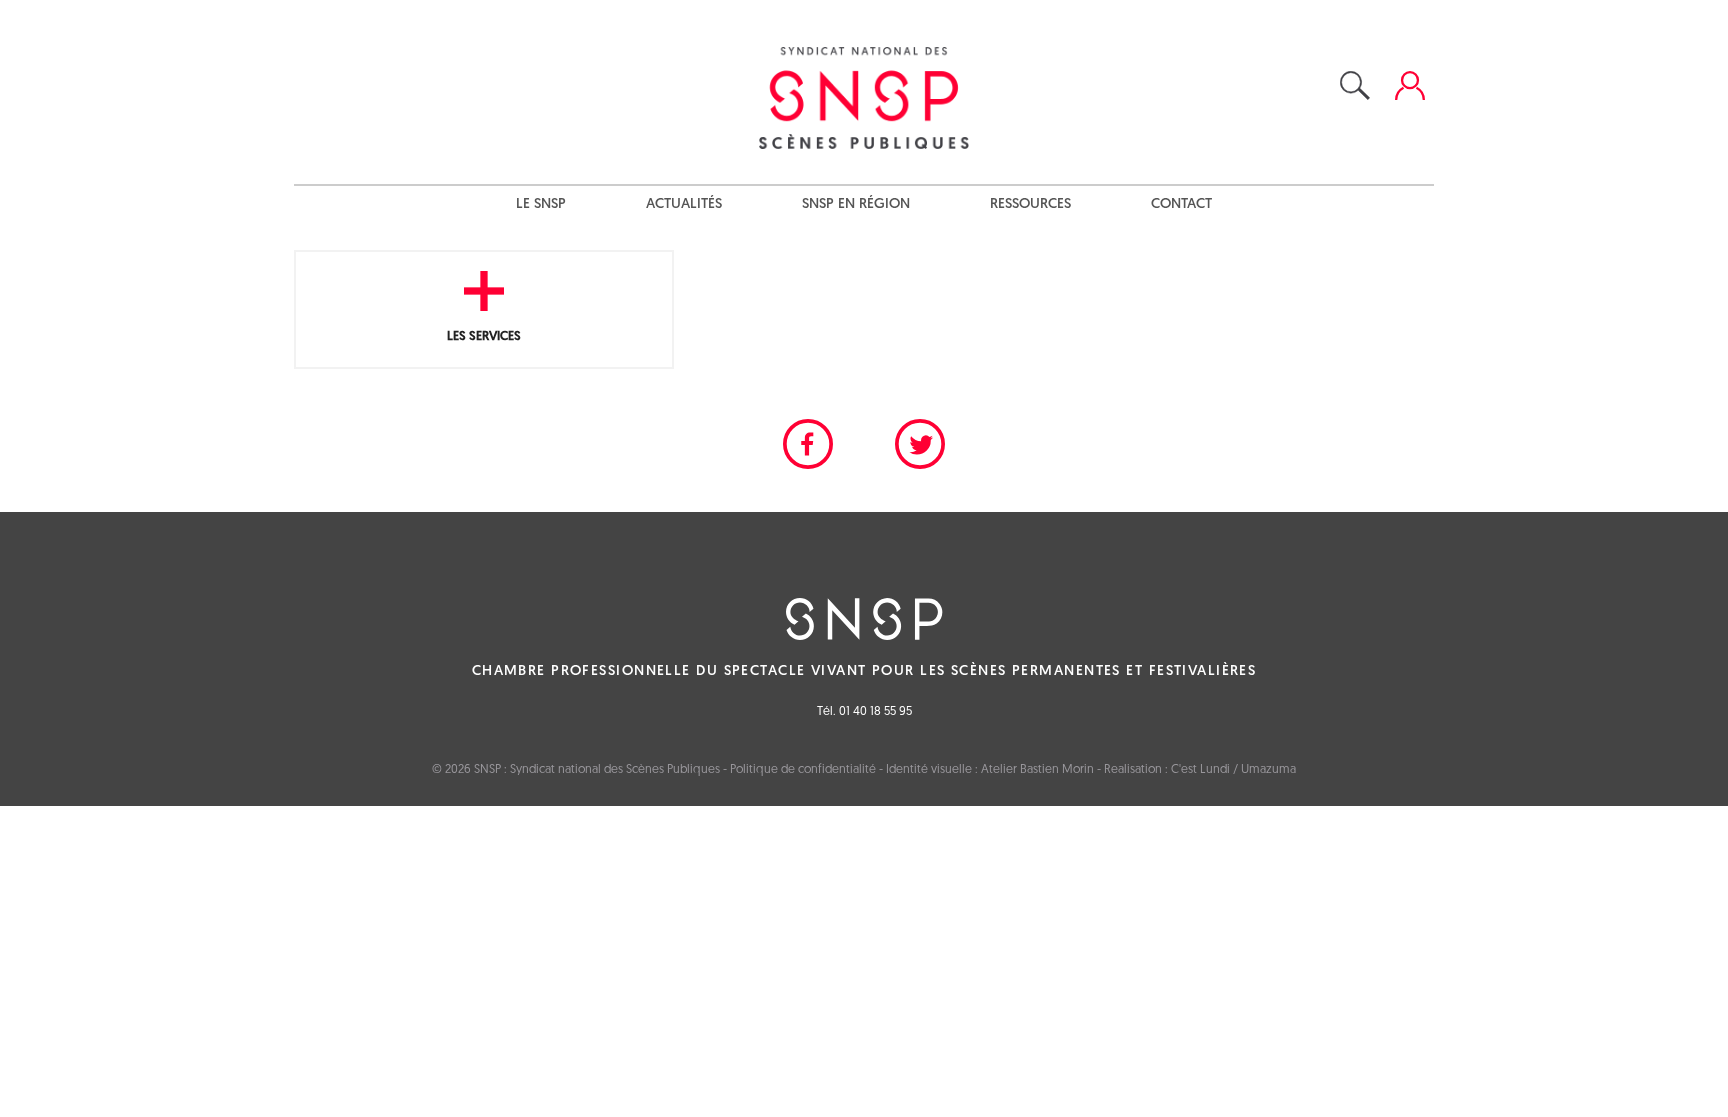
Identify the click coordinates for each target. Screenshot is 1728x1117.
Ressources (1030, 204)
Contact (1181, 204)
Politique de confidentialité (803, 770)
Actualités (684, 204)
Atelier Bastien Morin (1037, 770)
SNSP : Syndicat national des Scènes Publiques (597, 770)
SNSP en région (856, 204)
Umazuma (1268, 770)
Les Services (484, 336)
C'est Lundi (1200, 770)
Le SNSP (541, 204)
